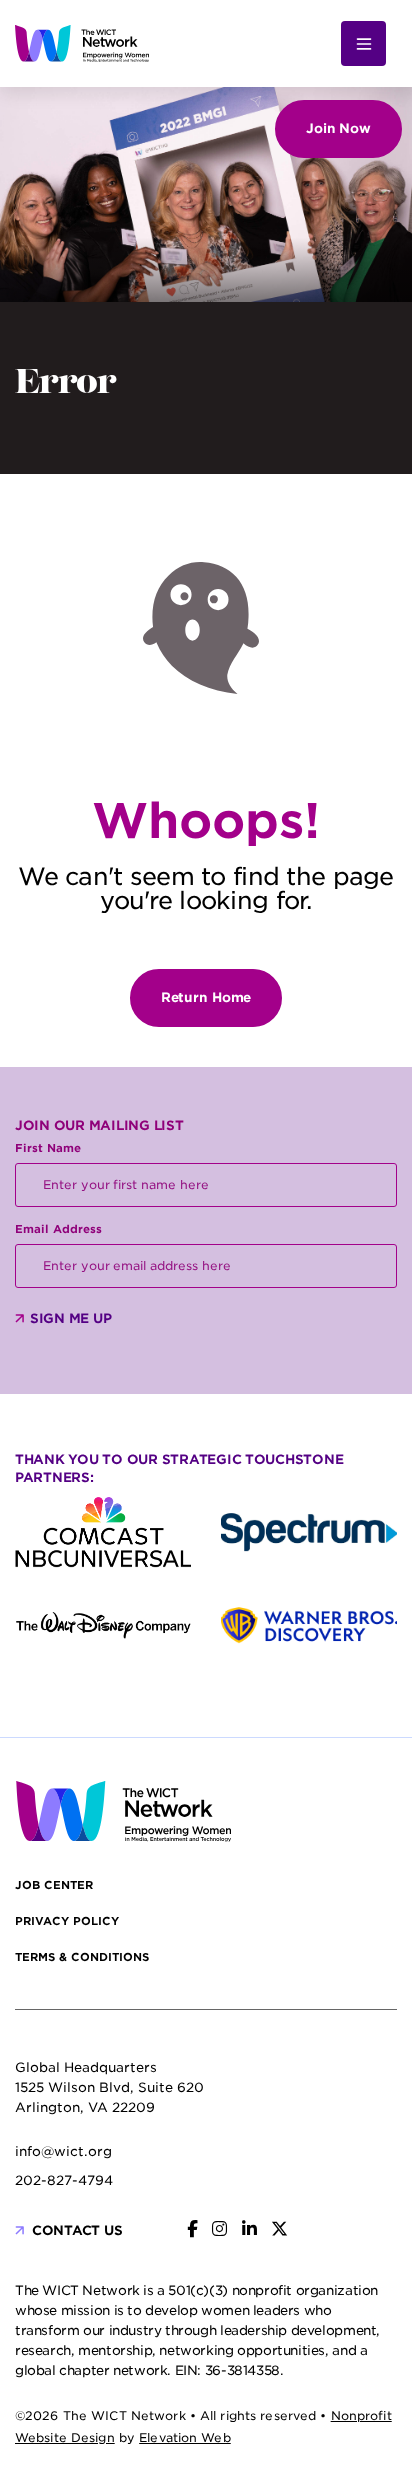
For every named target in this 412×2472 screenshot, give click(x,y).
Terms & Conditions (82, 1957)
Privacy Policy (67, 1921)
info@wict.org (63, 2151)
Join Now (338, 128)
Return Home (206, 997)
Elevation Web (185, 2437)
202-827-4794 (64, 2180)
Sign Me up (70, 1318)
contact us (77, 2230)
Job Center (54, 1885)
